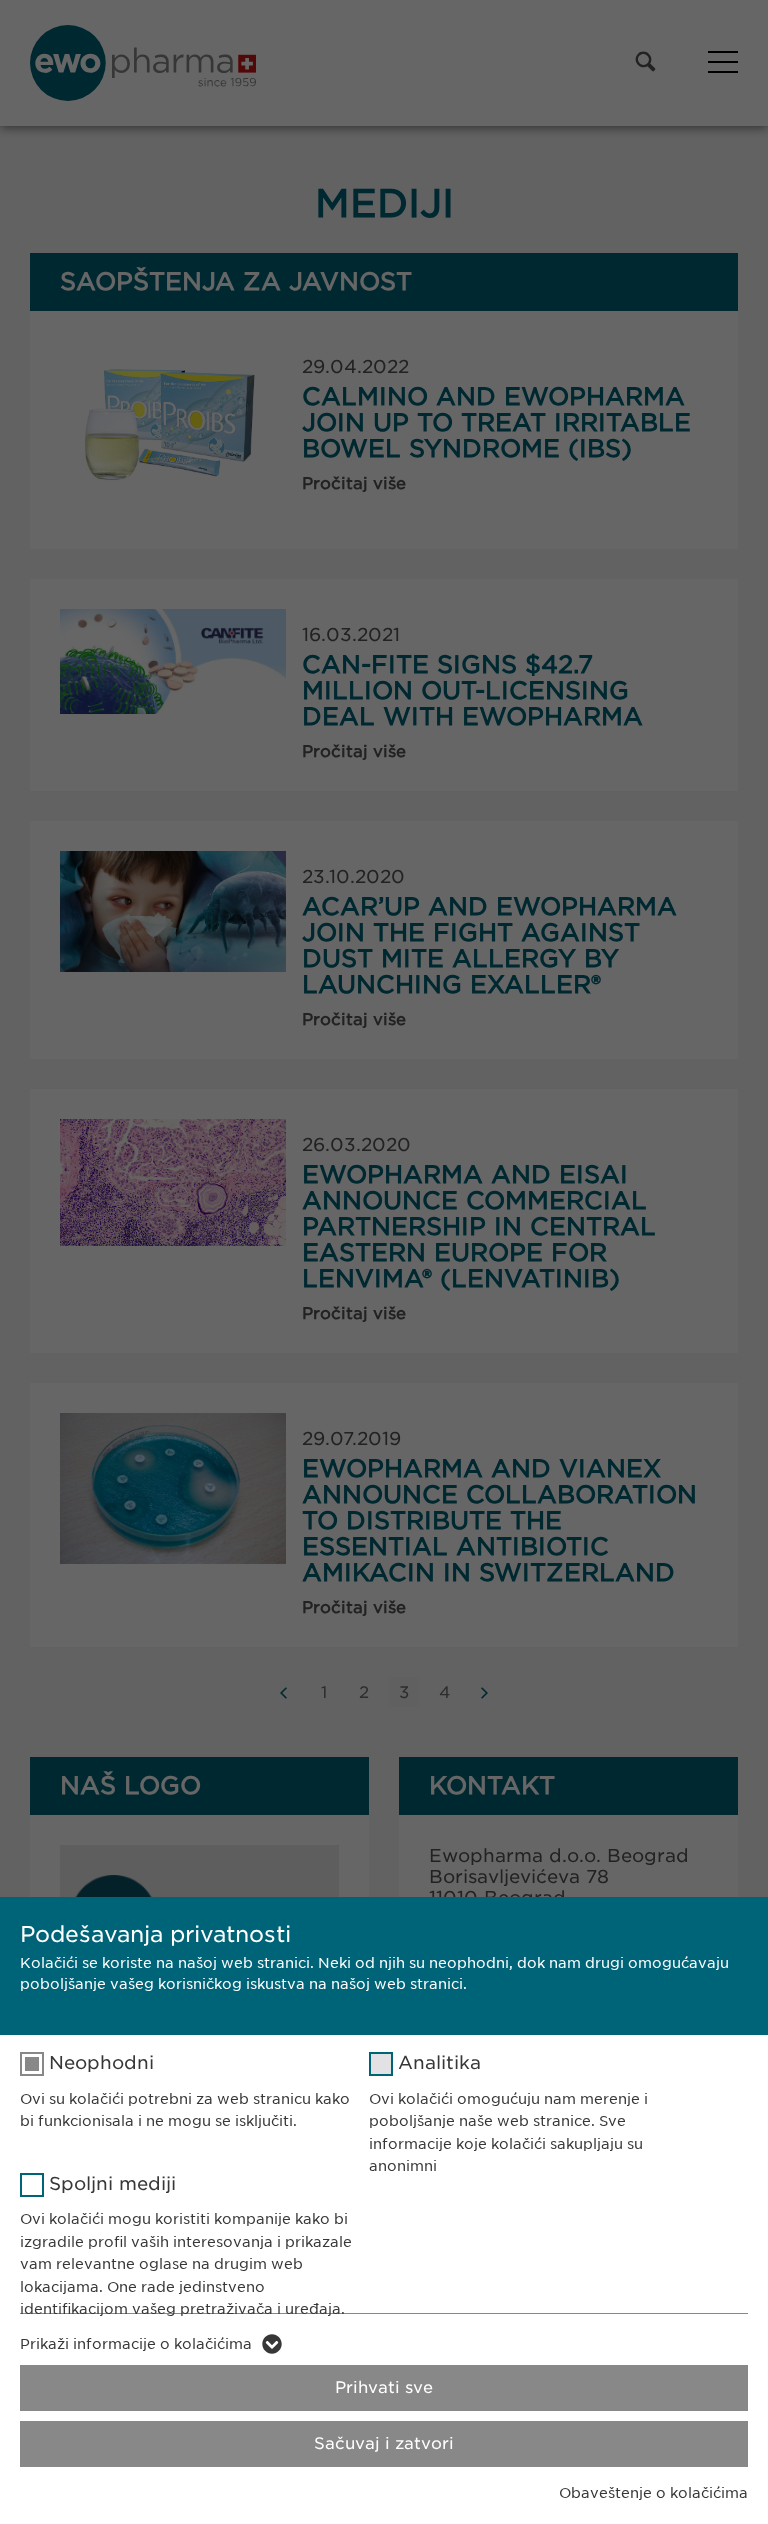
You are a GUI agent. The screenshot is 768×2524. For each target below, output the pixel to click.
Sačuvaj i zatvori (384, 2443)
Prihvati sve (384, 2387)
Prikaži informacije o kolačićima (136, 2344)
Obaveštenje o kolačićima (653, 2493)
